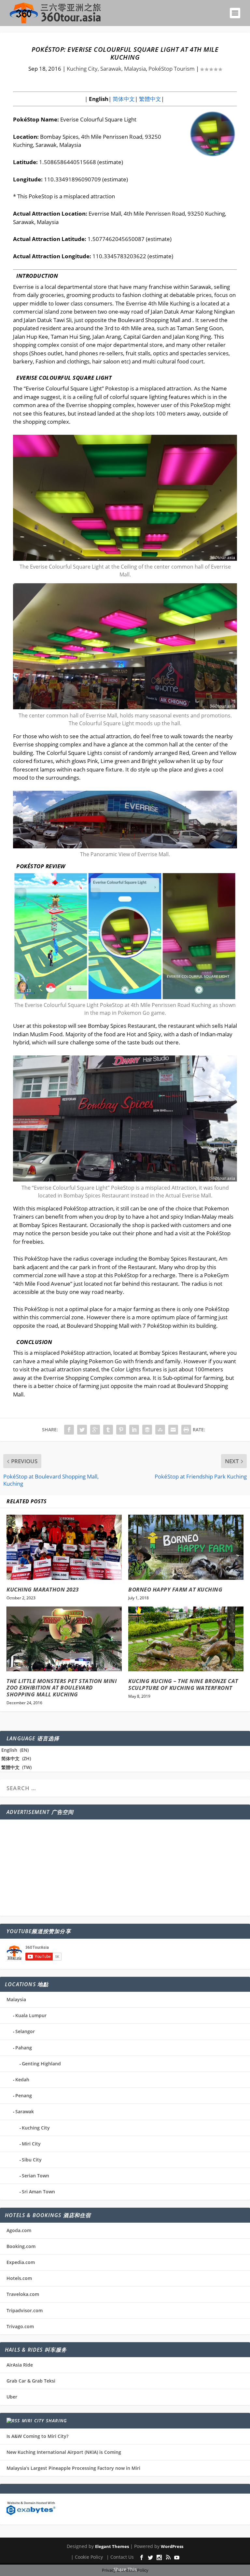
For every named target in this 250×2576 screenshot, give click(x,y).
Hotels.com (19, 2278)
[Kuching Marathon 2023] (64, 1547)
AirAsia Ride (20, 2365)
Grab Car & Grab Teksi (31, 2381)
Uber (12, 2397)
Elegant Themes (112, 2546)
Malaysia (16, 1999)
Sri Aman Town (38, 2192)
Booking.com (21, 2246)
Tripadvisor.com (25, 2310)
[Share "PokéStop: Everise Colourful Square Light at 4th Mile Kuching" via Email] (173, 1430)
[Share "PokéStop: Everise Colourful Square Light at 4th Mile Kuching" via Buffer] (147, 1430)
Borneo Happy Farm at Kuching (175, 1589)
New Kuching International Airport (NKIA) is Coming (64, 2452)
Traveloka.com (23, 2294)
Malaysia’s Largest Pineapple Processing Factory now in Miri (73, 2468)
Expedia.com (21, 2262)
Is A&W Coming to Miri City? (37, 2436)
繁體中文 (149, 99)
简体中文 (123, 99)
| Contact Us (120, 2557)
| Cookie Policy (87, 2557)
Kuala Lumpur (31, 2015)
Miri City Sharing (44, 2420)
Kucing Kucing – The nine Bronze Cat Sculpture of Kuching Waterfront (183, 1684)
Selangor (25, 2031)
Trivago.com (20, 2326)
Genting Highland (41, 2064)
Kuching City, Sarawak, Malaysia (106, 69)
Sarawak (25, 2111)
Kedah (22, 2080)
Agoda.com (19, 2230)
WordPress (172, 2546)
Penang (24, 2095)
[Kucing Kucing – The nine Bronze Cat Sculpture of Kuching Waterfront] (186, 1639)
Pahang (24, 2048)
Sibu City (32, 2160)
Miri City (31, 2144)
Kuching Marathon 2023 (43, 1589)
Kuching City (36, 2128)
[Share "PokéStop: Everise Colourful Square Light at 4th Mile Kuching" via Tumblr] (108, 1430)
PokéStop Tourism (172, 69)
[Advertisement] (125, 1868)
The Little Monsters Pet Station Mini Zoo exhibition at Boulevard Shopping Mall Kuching (62, 1688)
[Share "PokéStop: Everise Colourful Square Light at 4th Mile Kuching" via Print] (186, 1430)
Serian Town (35, 2176)
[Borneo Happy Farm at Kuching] (186, 1547)
